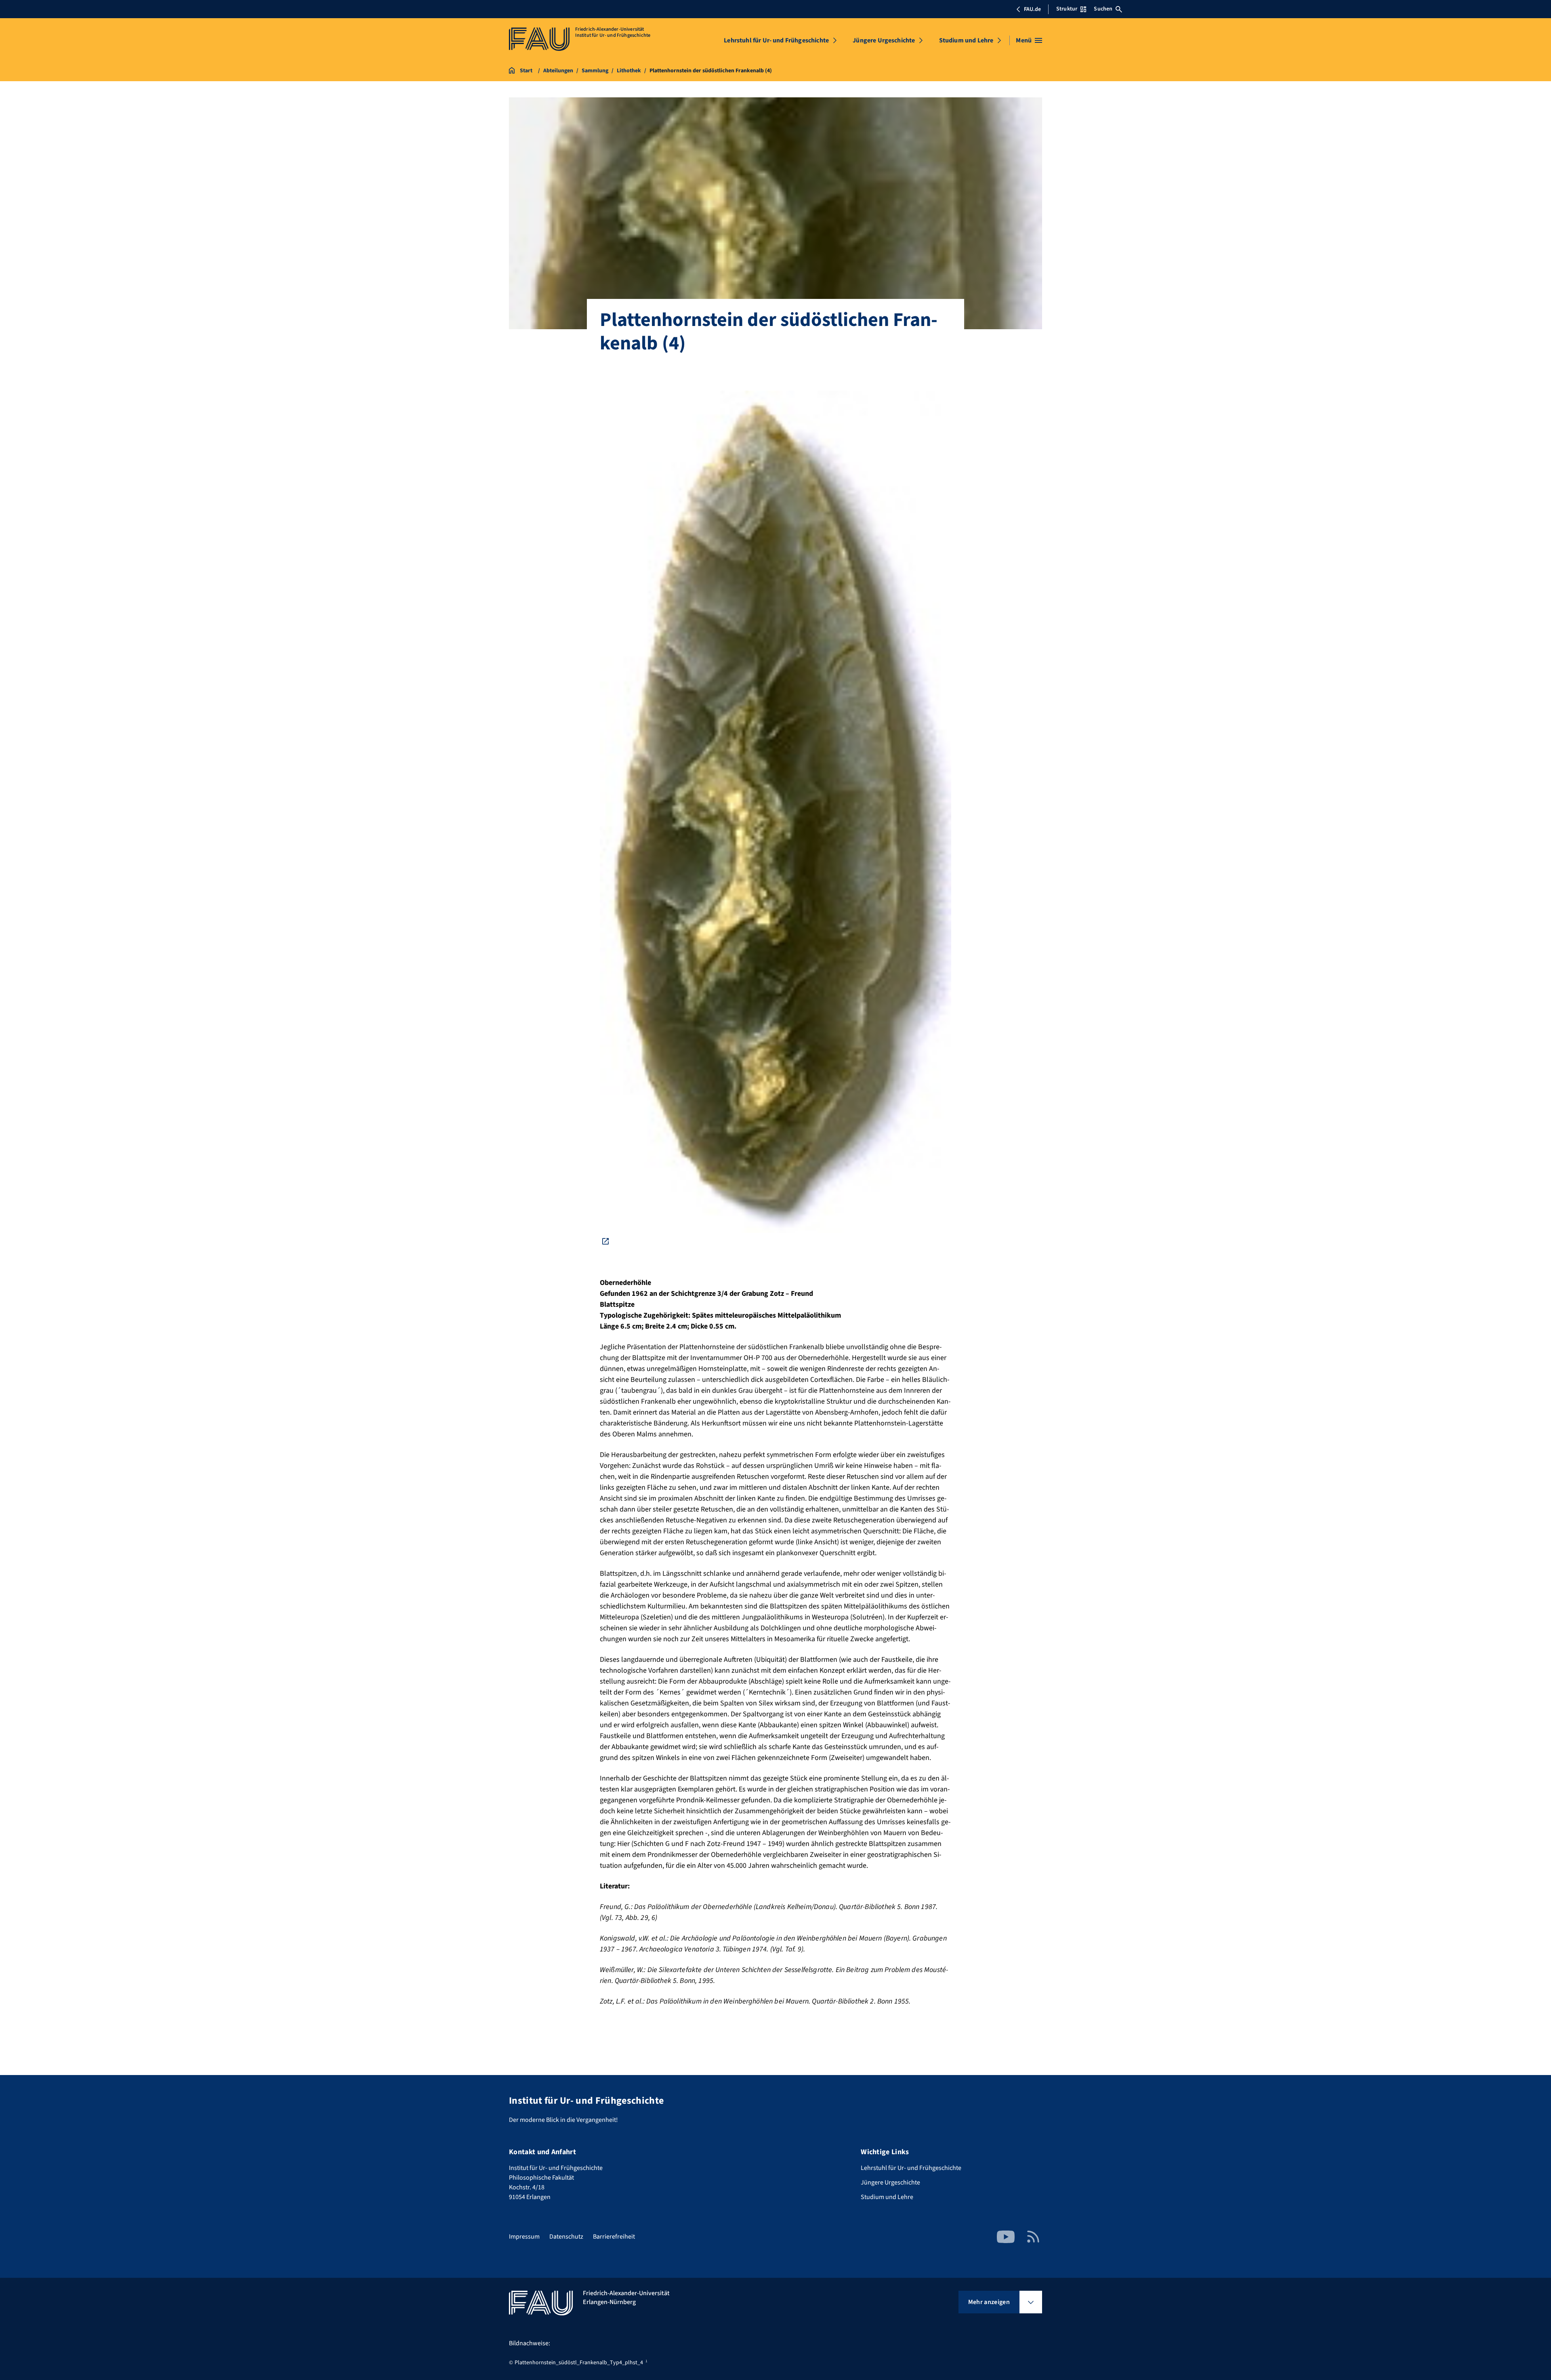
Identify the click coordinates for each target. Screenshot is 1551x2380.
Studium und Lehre (966, 40)
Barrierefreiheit (614, 2237)
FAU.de (1032, 9)
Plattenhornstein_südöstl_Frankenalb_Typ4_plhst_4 (579, 2363)
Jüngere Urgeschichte (884, 40)
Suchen (1103, 9)
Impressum (524, 2237)
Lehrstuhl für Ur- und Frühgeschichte (776, 40)
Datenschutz (566, 2237)
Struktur (1067, 9)
